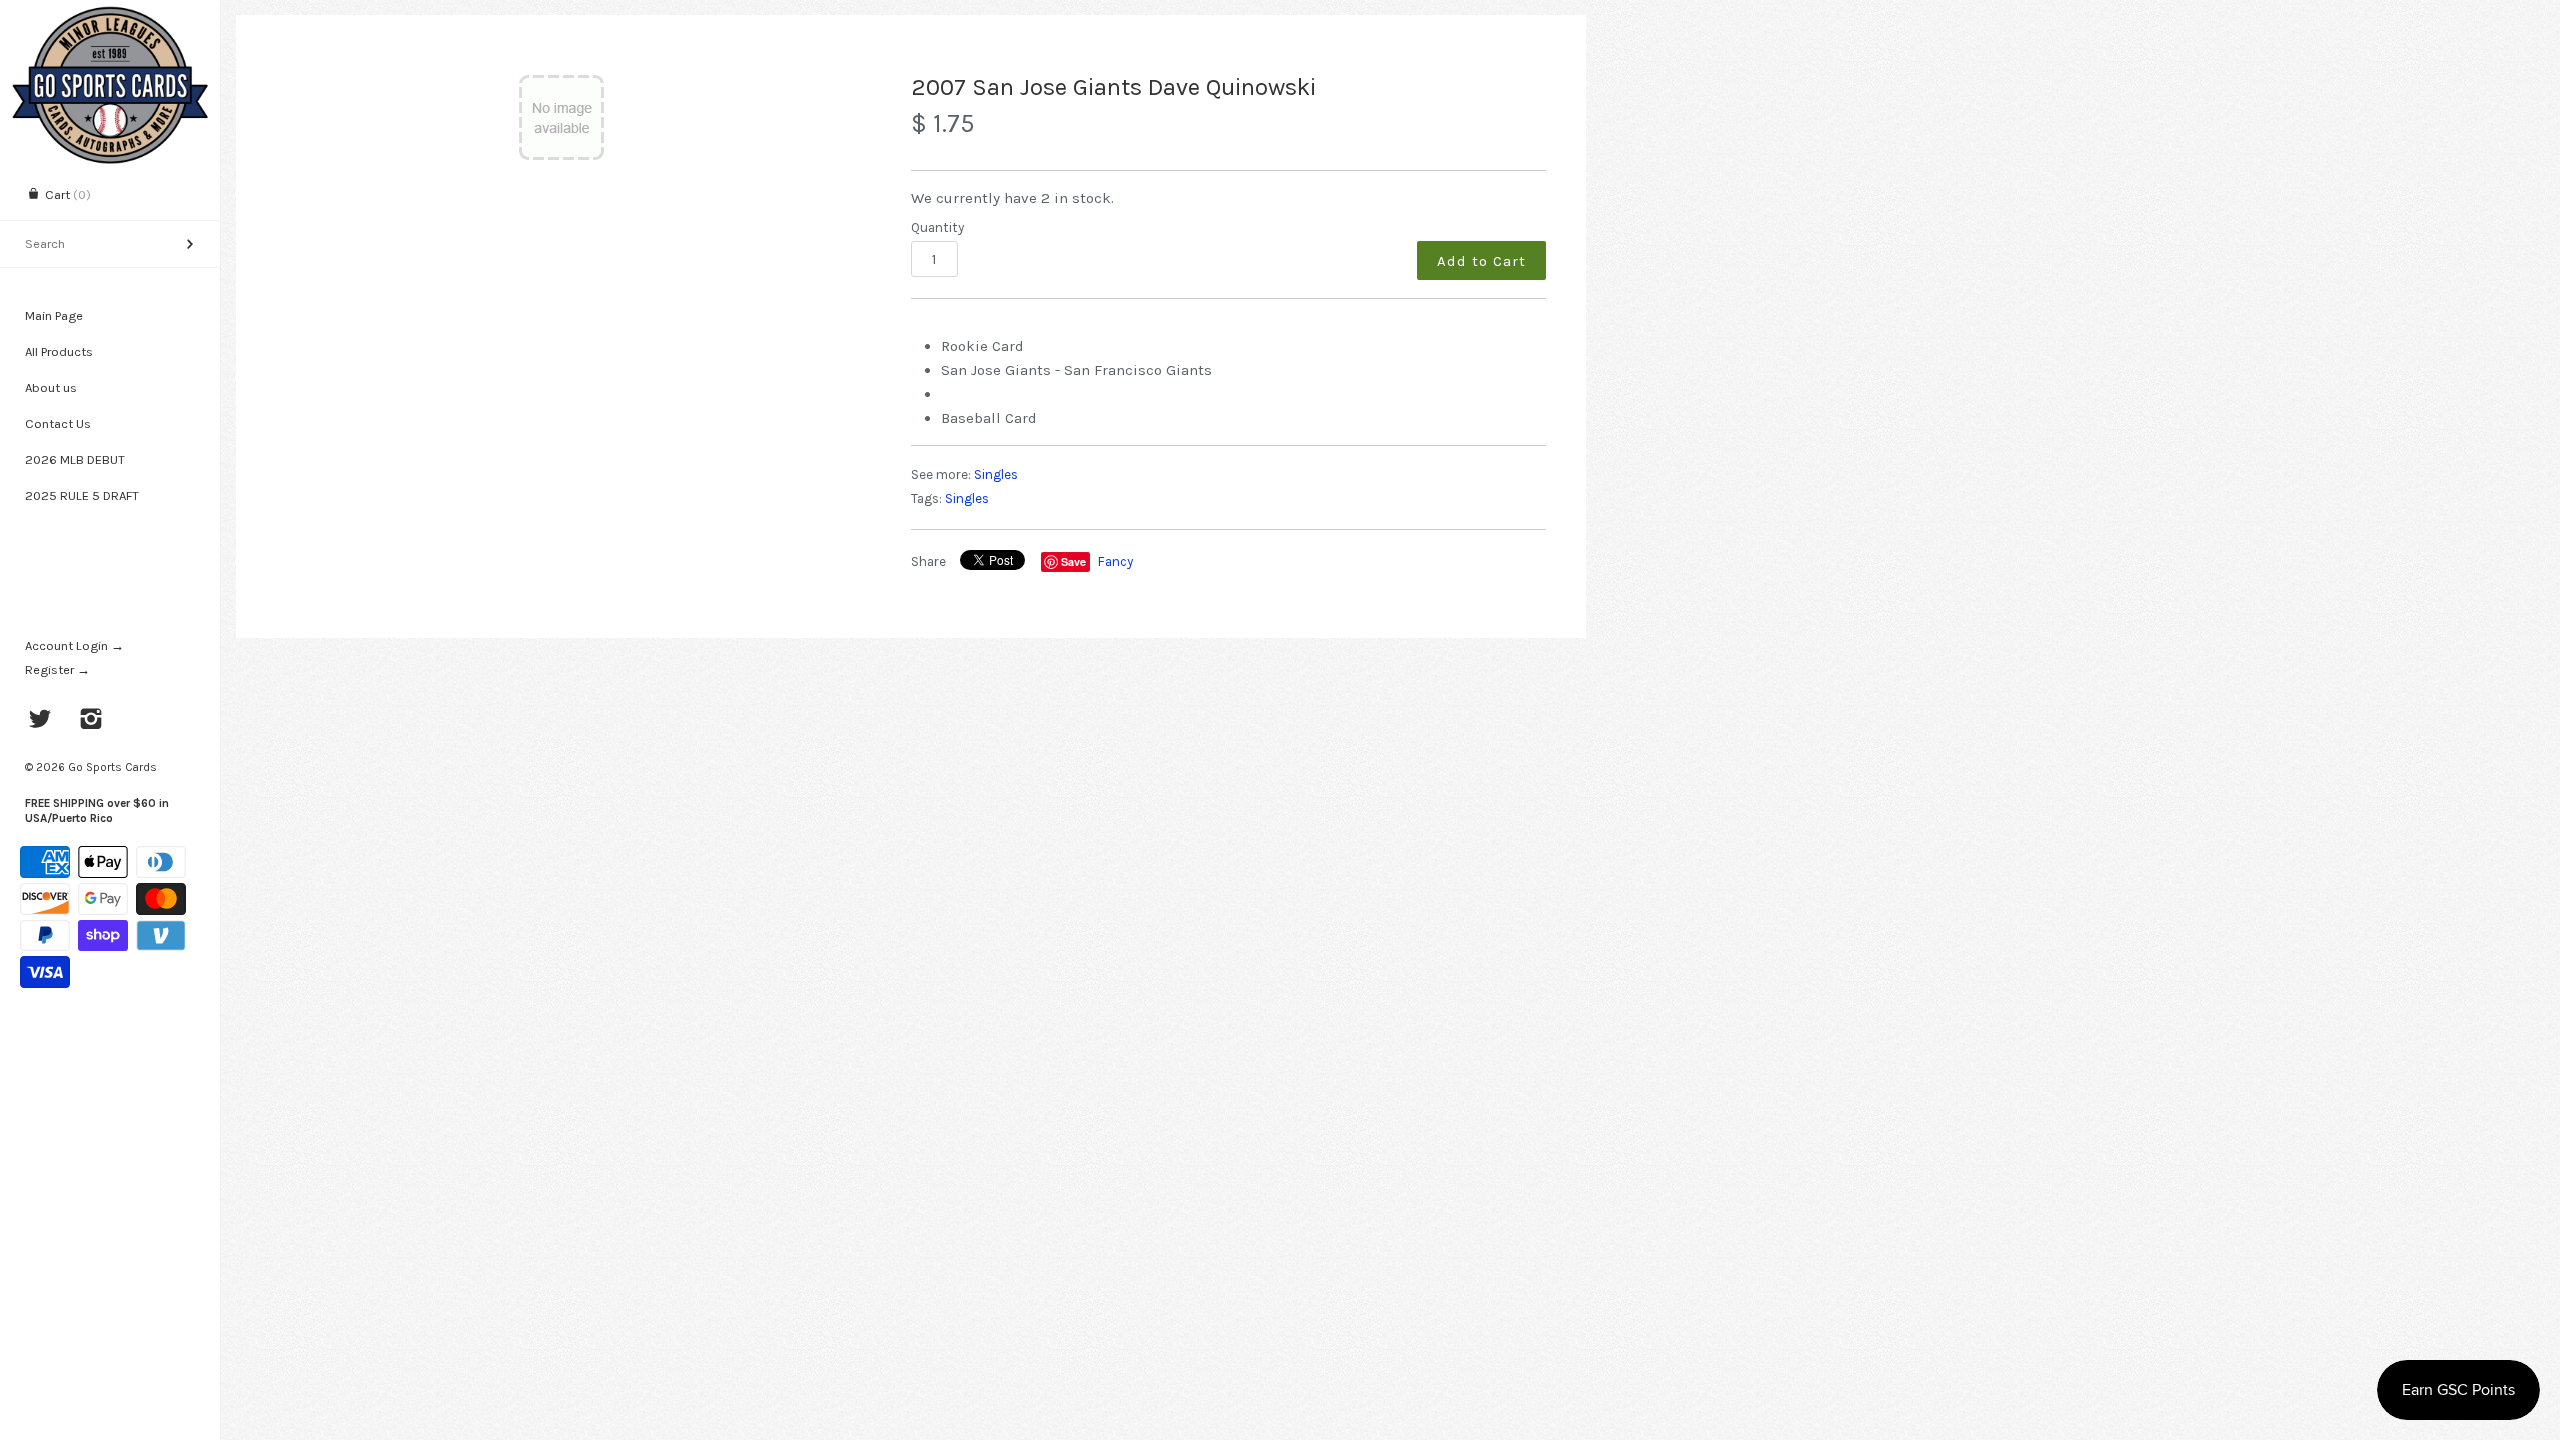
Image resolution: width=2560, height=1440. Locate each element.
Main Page (54, 315)
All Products (59, 351)
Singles (996, 474)
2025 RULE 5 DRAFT (82, 495)
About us (51, 387)
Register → (57, 669)
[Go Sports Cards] (110, 17)
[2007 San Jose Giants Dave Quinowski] (562, 117)
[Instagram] (91, 721)
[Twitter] (40, 721)
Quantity (937, 227)
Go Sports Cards (112, 767)
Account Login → (74, 645)
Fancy (1115, 561)
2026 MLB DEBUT (75, 459)
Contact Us (58, 423)
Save (1073, 561)
